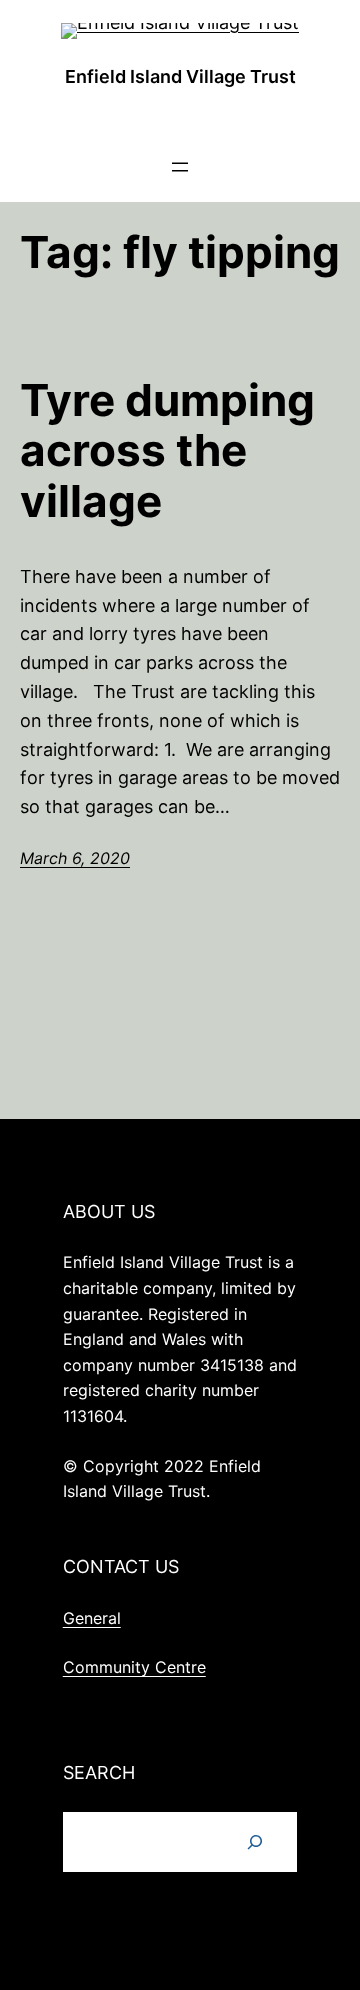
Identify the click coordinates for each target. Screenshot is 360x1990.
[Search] (255, 1842)
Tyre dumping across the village (167, 451)
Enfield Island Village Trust (180, 76)
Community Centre (134, 1667)
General (92, 1618)
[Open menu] (180, 167)
